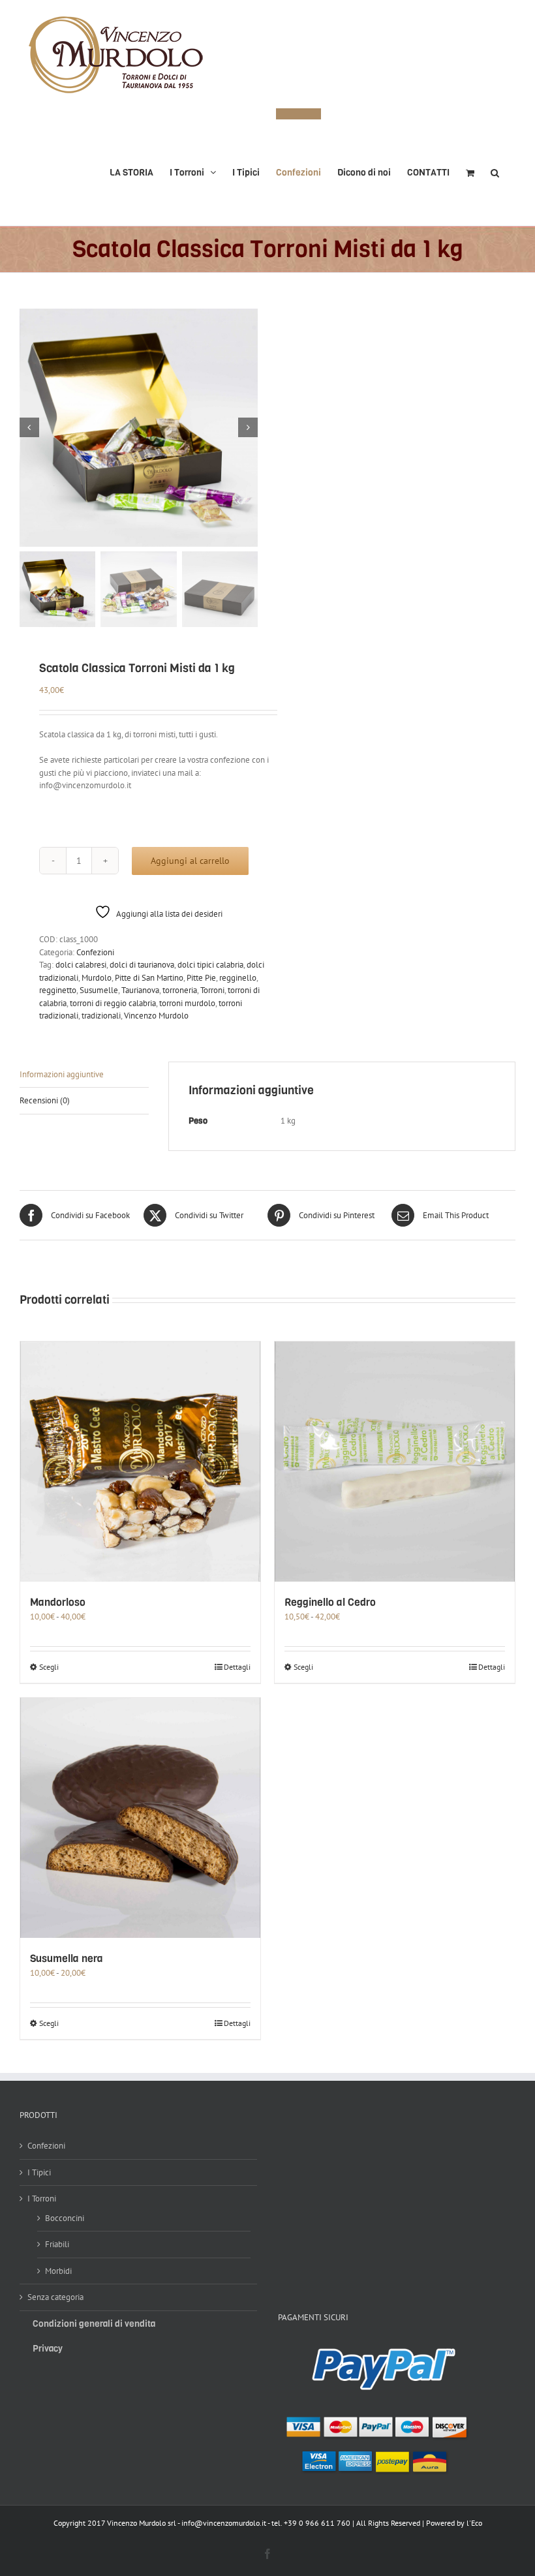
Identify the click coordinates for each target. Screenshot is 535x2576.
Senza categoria (55, 2297)
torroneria (180, 990)
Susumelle (99, 990)
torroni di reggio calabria (113, 1003)
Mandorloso (58, 1602)
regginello (238, 978)
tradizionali (101, 1016)
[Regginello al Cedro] (395, 1462)
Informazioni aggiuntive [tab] (62, 1074)
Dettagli (237, 1667)
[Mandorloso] (140, 1462)
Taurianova (140, 990)
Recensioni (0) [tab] (45, 1100)
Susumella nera (67, 1958)
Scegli (49, 1667)
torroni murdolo (187, 1003)
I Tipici (39, 2172)
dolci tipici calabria (210, 965)
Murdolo (97, 978)
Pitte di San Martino (149, 978)
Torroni (212, 990)
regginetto (58, 990)
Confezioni (95, 952)
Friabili (57, 2244)
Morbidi (58, 2271)
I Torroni (42, 2199)
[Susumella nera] (140, 1818)
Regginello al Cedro (330, 1602)
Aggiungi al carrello (190, 861)
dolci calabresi (81, 965)
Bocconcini (65, 2218)
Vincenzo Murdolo (156, 1016)
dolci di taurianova (142, 965)
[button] (495, 167)
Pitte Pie (201, 978)
